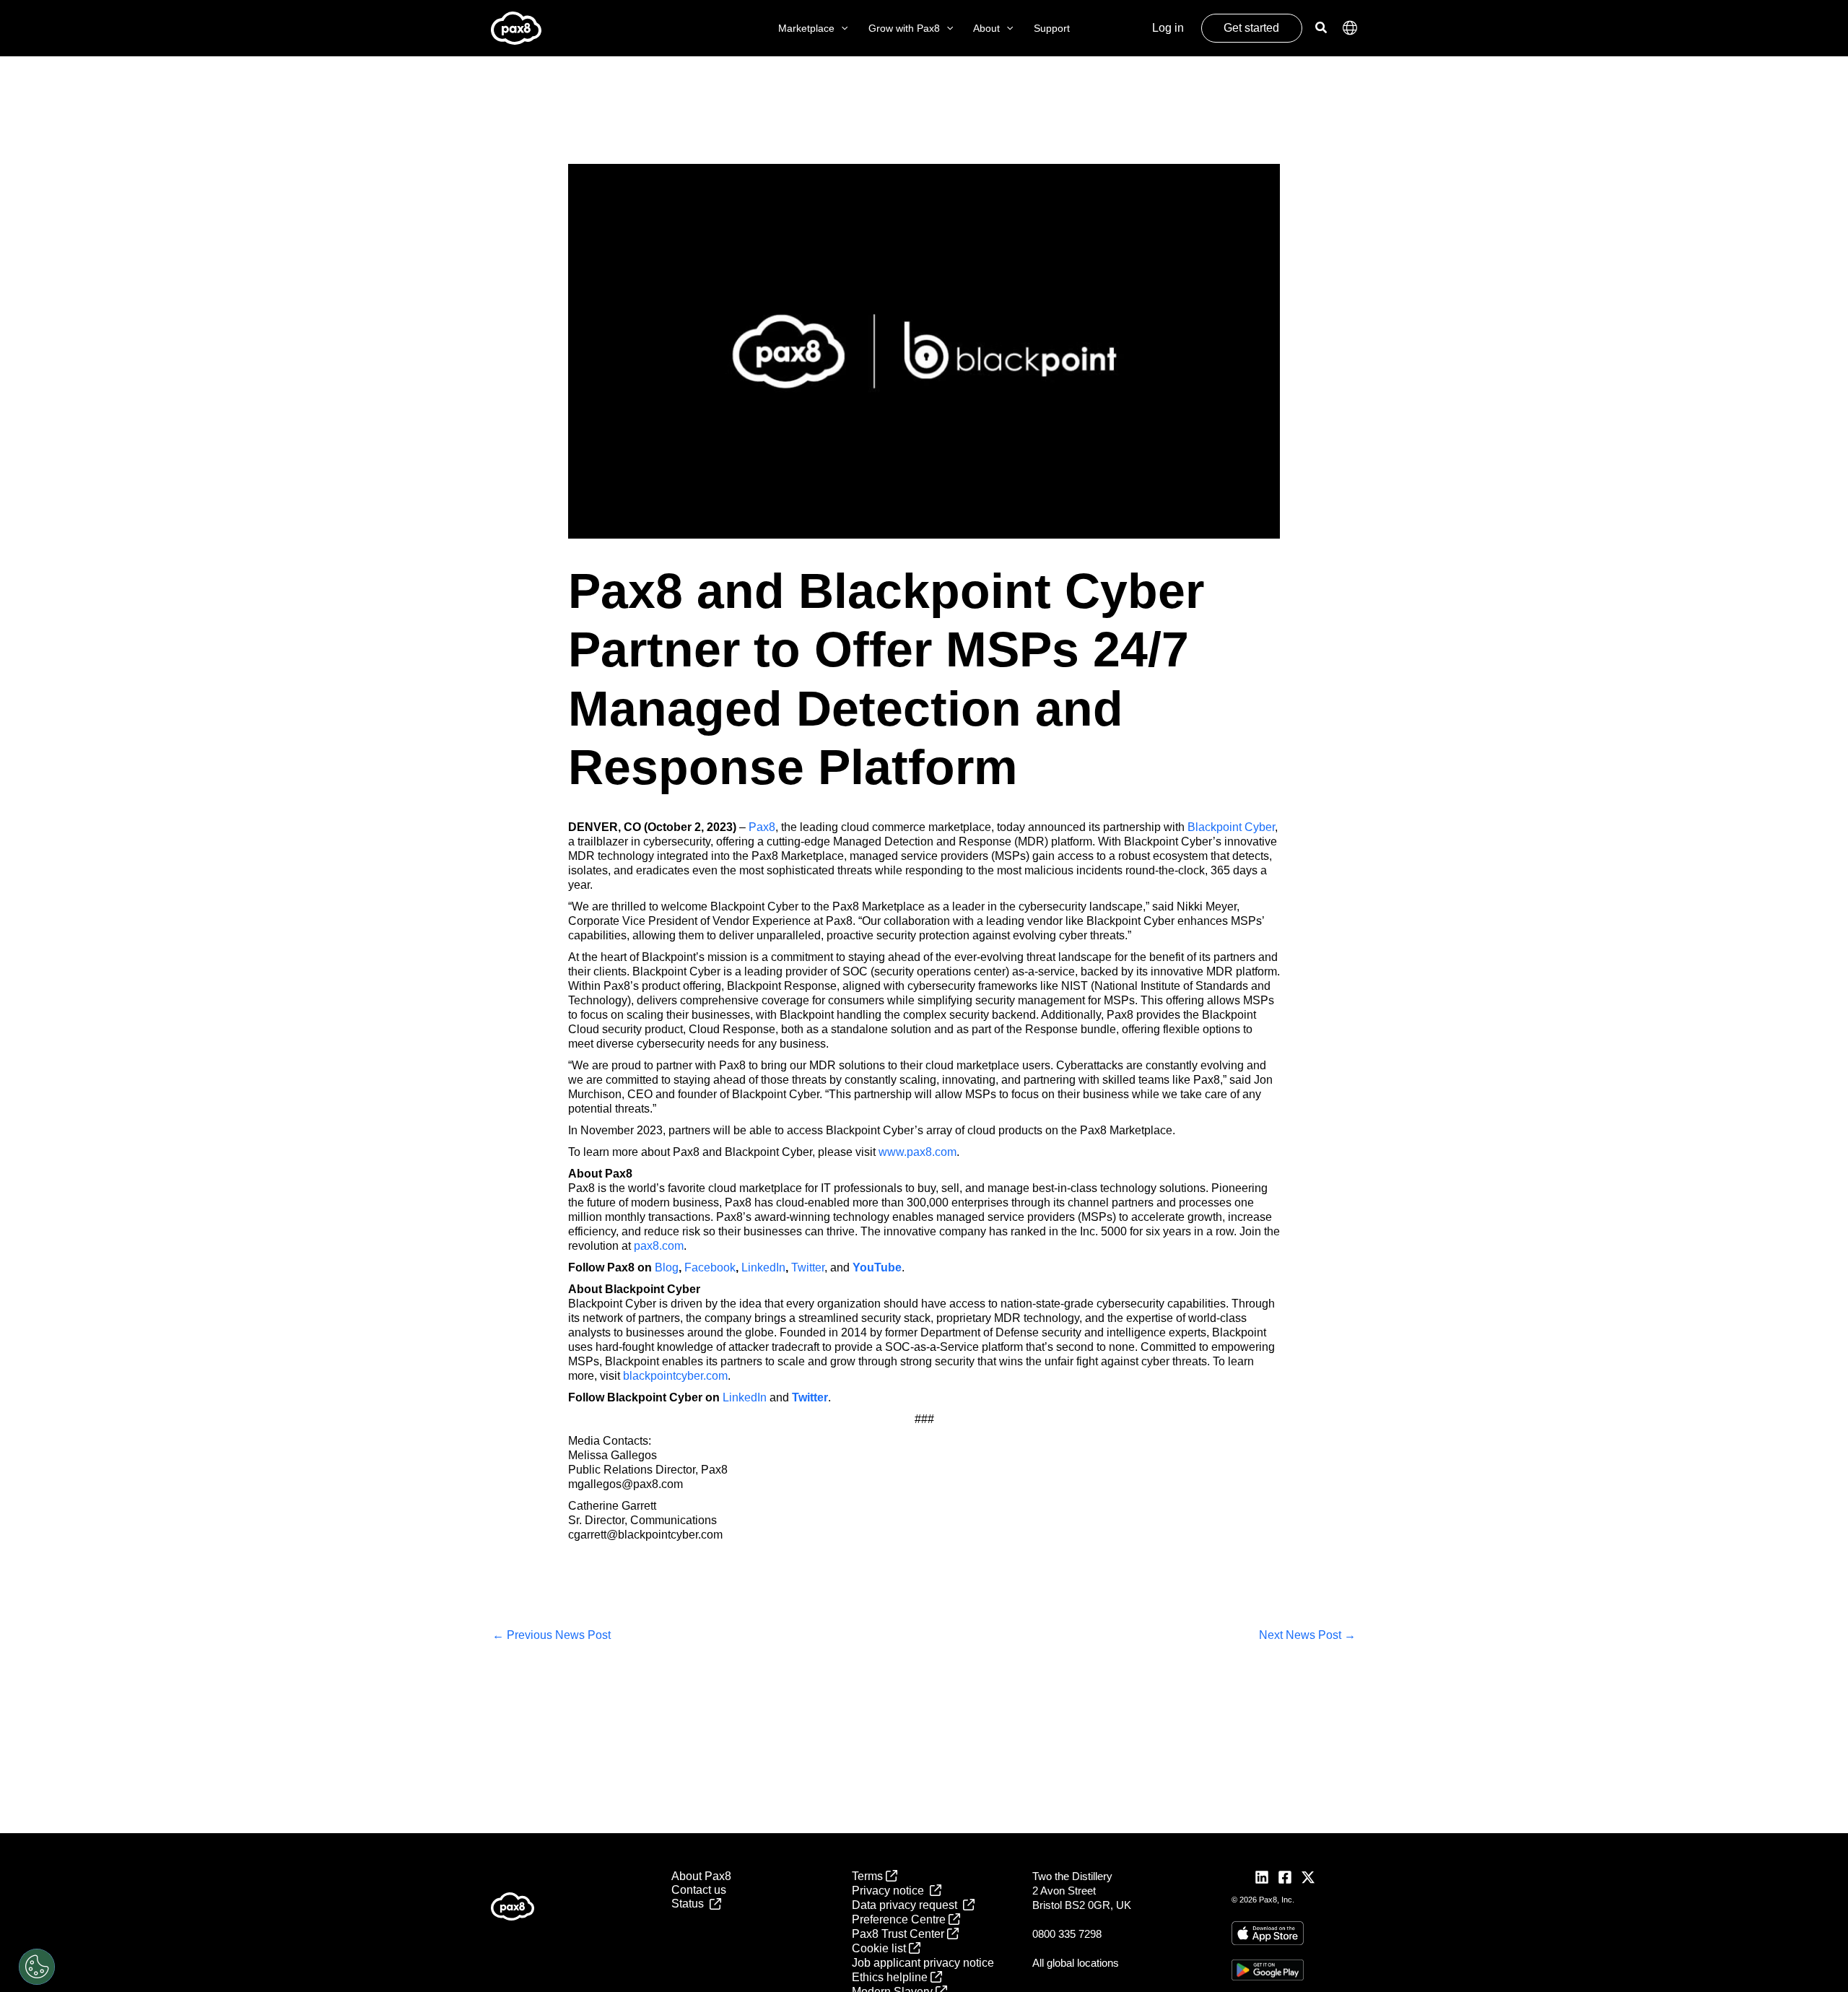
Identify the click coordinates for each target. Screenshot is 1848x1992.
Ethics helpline (891, 1977)
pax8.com (659, 1246)
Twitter (808, 1267)
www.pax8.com (918, 1152)
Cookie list (880, 1948)
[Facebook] (1285, 1877)
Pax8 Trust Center (899, 1934)
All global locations (1076, 1963)
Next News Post (1307, 1635)
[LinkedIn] (1262, 1877)
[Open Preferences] (37, 1967)
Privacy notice (891, 1891)
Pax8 (762, 827)
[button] (841, 29)
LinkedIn (763, 1267)
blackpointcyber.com (675, 1376)
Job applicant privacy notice (923, 1963)
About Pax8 (701, 1876)
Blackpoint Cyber (1231, 827)
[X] (1308, 1877)
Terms (869, 1876)
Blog (667, 1267)
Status (690, 1904)
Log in (1168, 28)
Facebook (710, 1267)
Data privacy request (907, 1905)
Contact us (699, 1890)
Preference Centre (900, 1919)
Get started (1251, 28)
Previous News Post (552, 1635)
